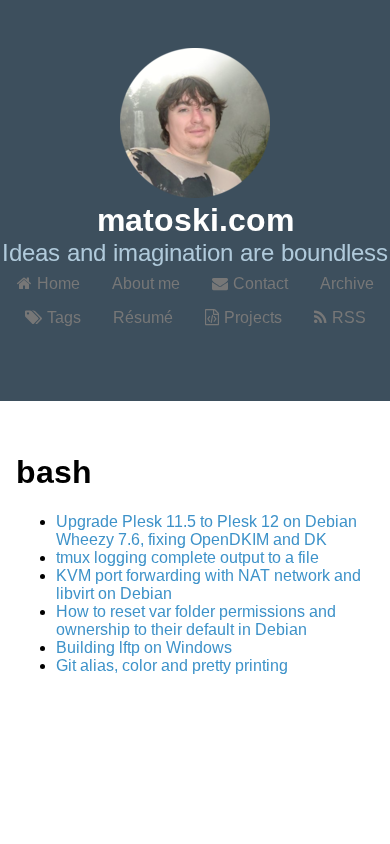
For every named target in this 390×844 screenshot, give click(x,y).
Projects (253, 317)
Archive (347, 283)
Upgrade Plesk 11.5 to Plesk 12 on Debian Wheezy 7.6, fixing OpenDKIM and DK (206, 530)
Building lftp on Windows (144, 647)
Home (58, 283)
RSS (349, 317)
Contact (260, 283)
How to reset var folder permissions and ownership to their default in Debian (196, 620)
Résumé (143, 317)
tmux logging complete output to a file (187, 557)
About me (146, 283)
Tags (64, 317)
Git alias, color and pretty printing (172, 665)
